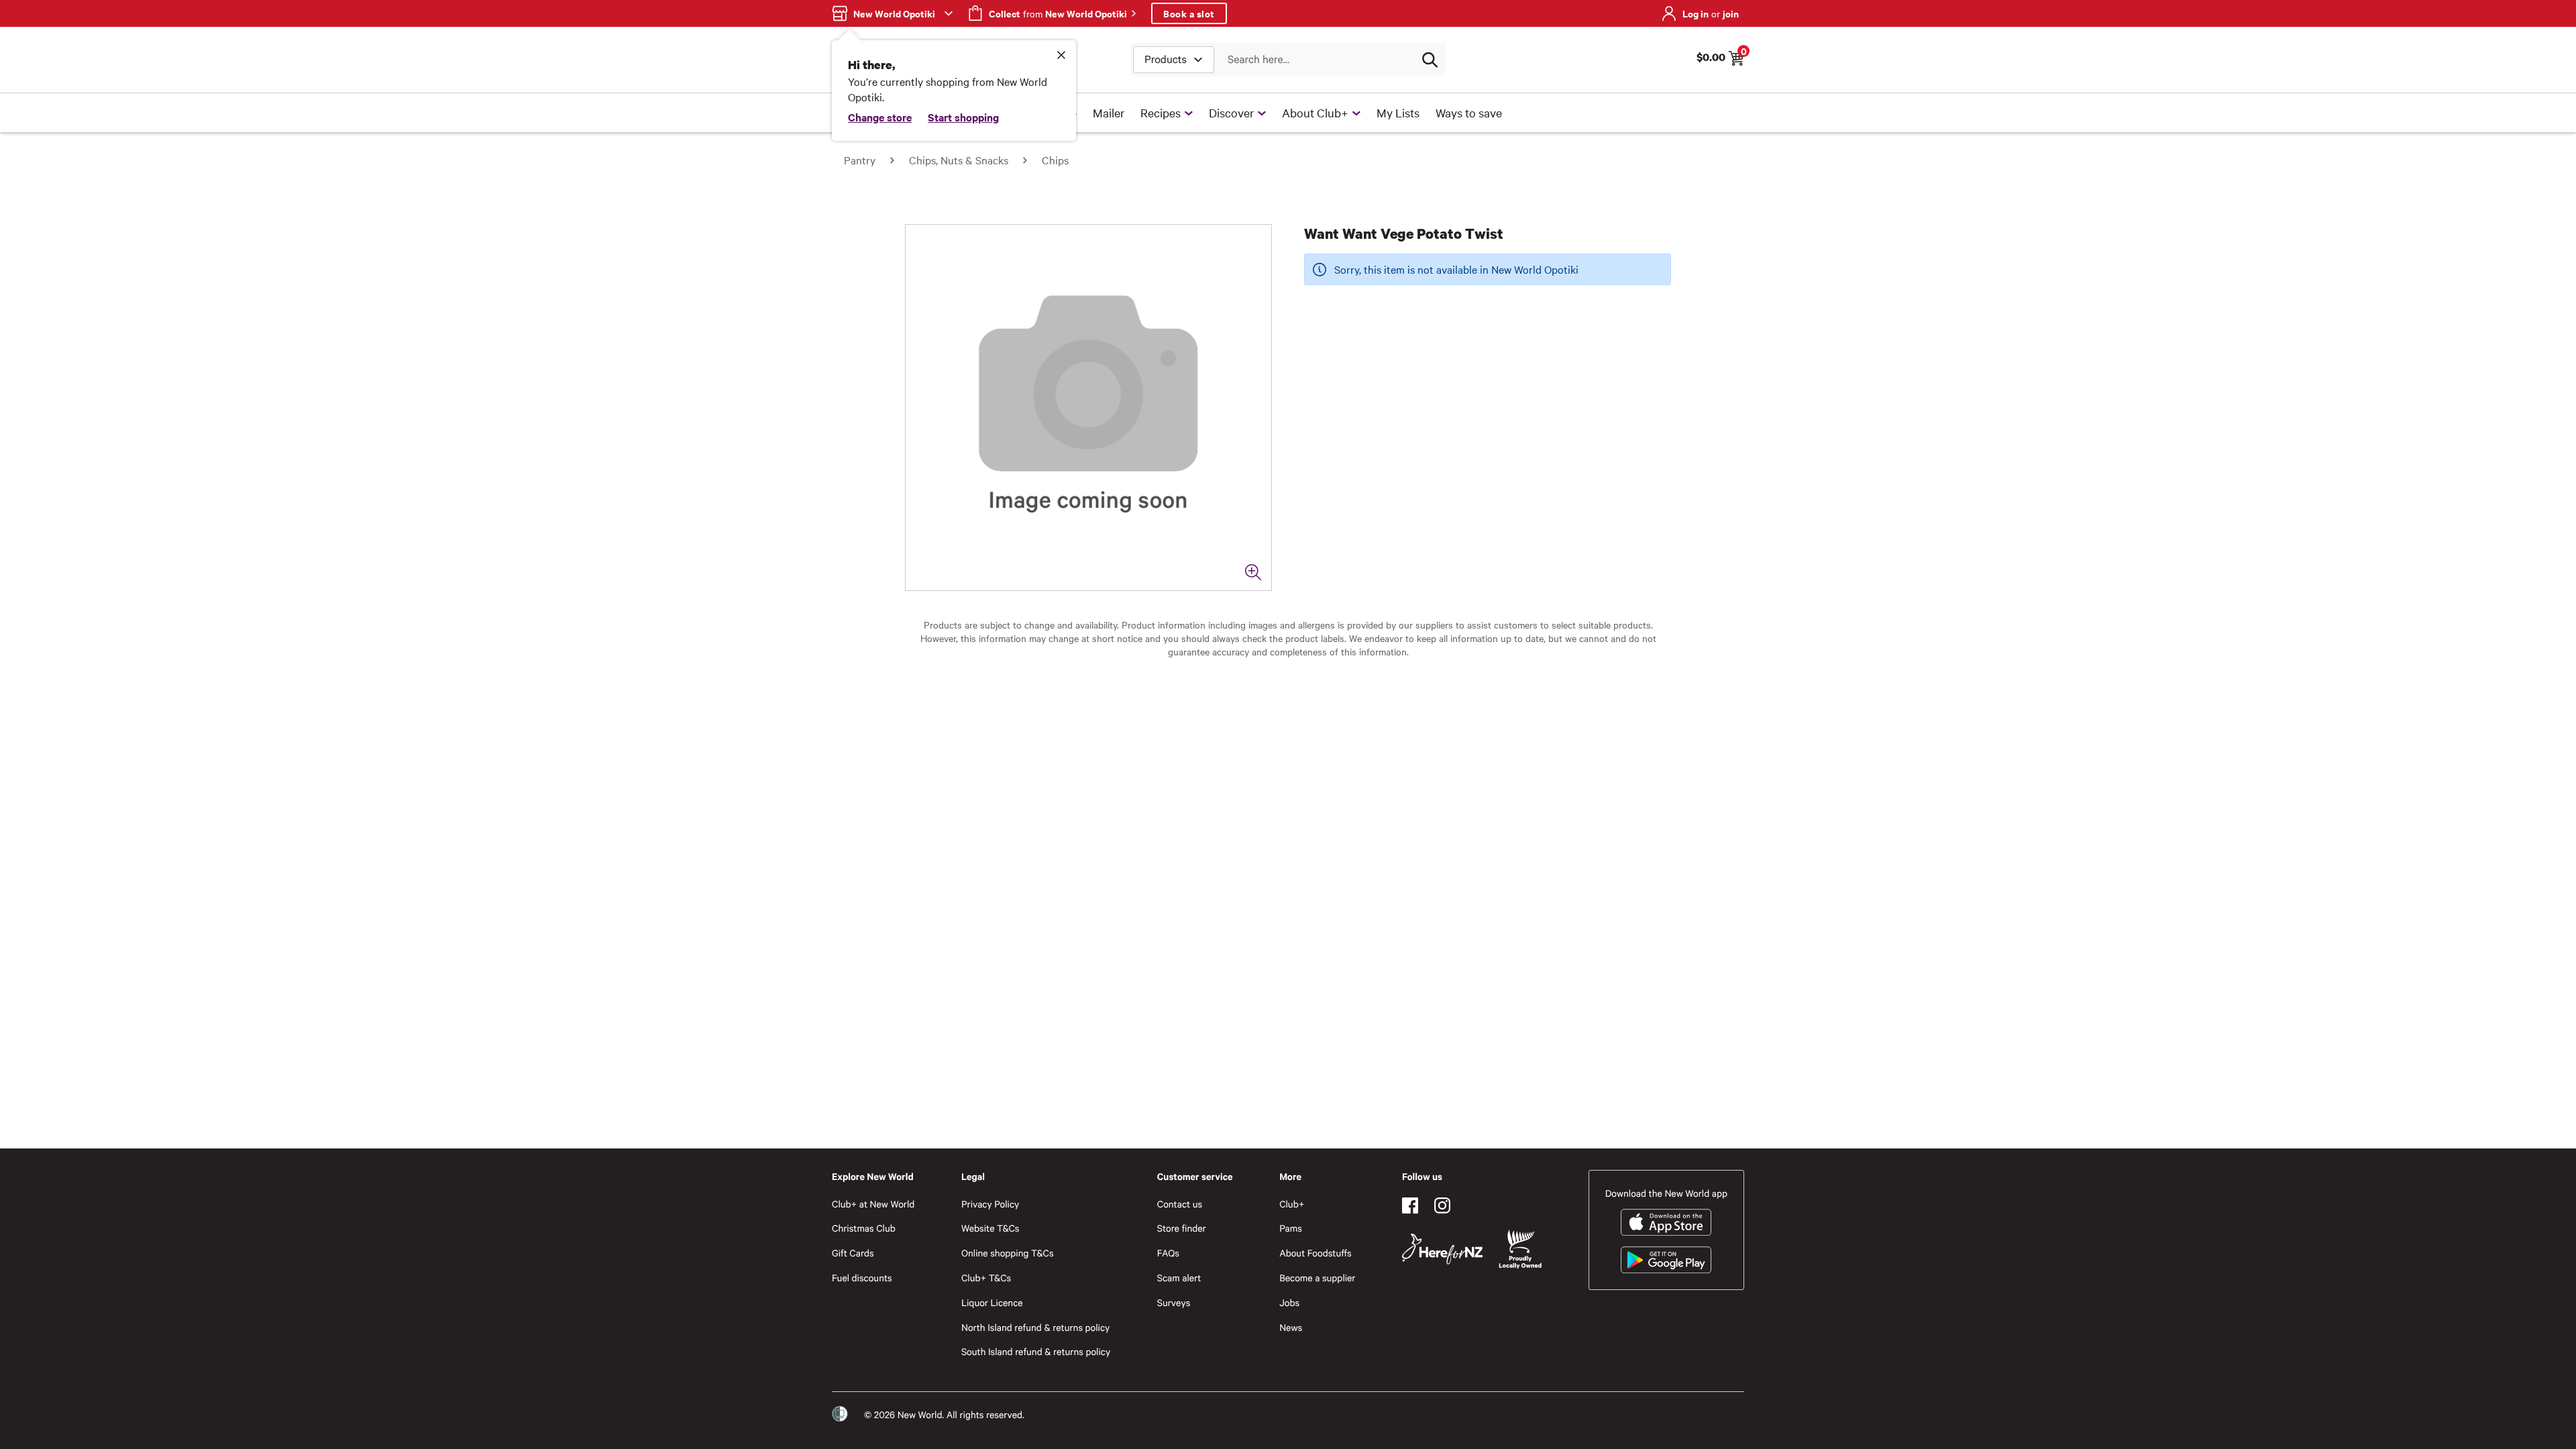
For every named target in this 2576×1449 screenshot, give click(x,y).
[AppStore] (1666, 1222)
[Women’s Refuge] (840, 1414)
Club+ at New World (873, 1204)
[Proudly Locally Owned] (1520, 1249)
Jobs (1289, 1302)
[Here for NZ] (1442, 1249)
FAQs (1168, 1253)
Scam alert (1179, 1278)
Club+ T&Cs (986, 1278)
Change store (880, 117)
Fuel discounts (862, 1278)
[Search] (1430, 60)
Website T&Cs (990, 1228)
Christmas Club (864, 1228)
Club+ (1292, 1204)
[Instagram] (1442, 1205)
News (1291, 1327)
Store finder (1182, 1228)
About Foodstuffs (1316, 1253)
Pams (1291, 1228)
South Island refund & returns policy (1036, 1351)
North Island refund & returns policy (1035, 1327)
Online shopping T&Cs (1008, 1253)
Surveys (1174, 1302)
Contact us (1180, 1204)
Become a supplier (1317, 1278)
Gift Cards (853, 1253)
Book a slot (1189, 13)
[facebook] (1410, 1205)
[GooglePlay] (1666, 1260)
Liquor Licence (992, 1302)
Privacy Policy (990, 1204)
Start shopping (963, 117)
